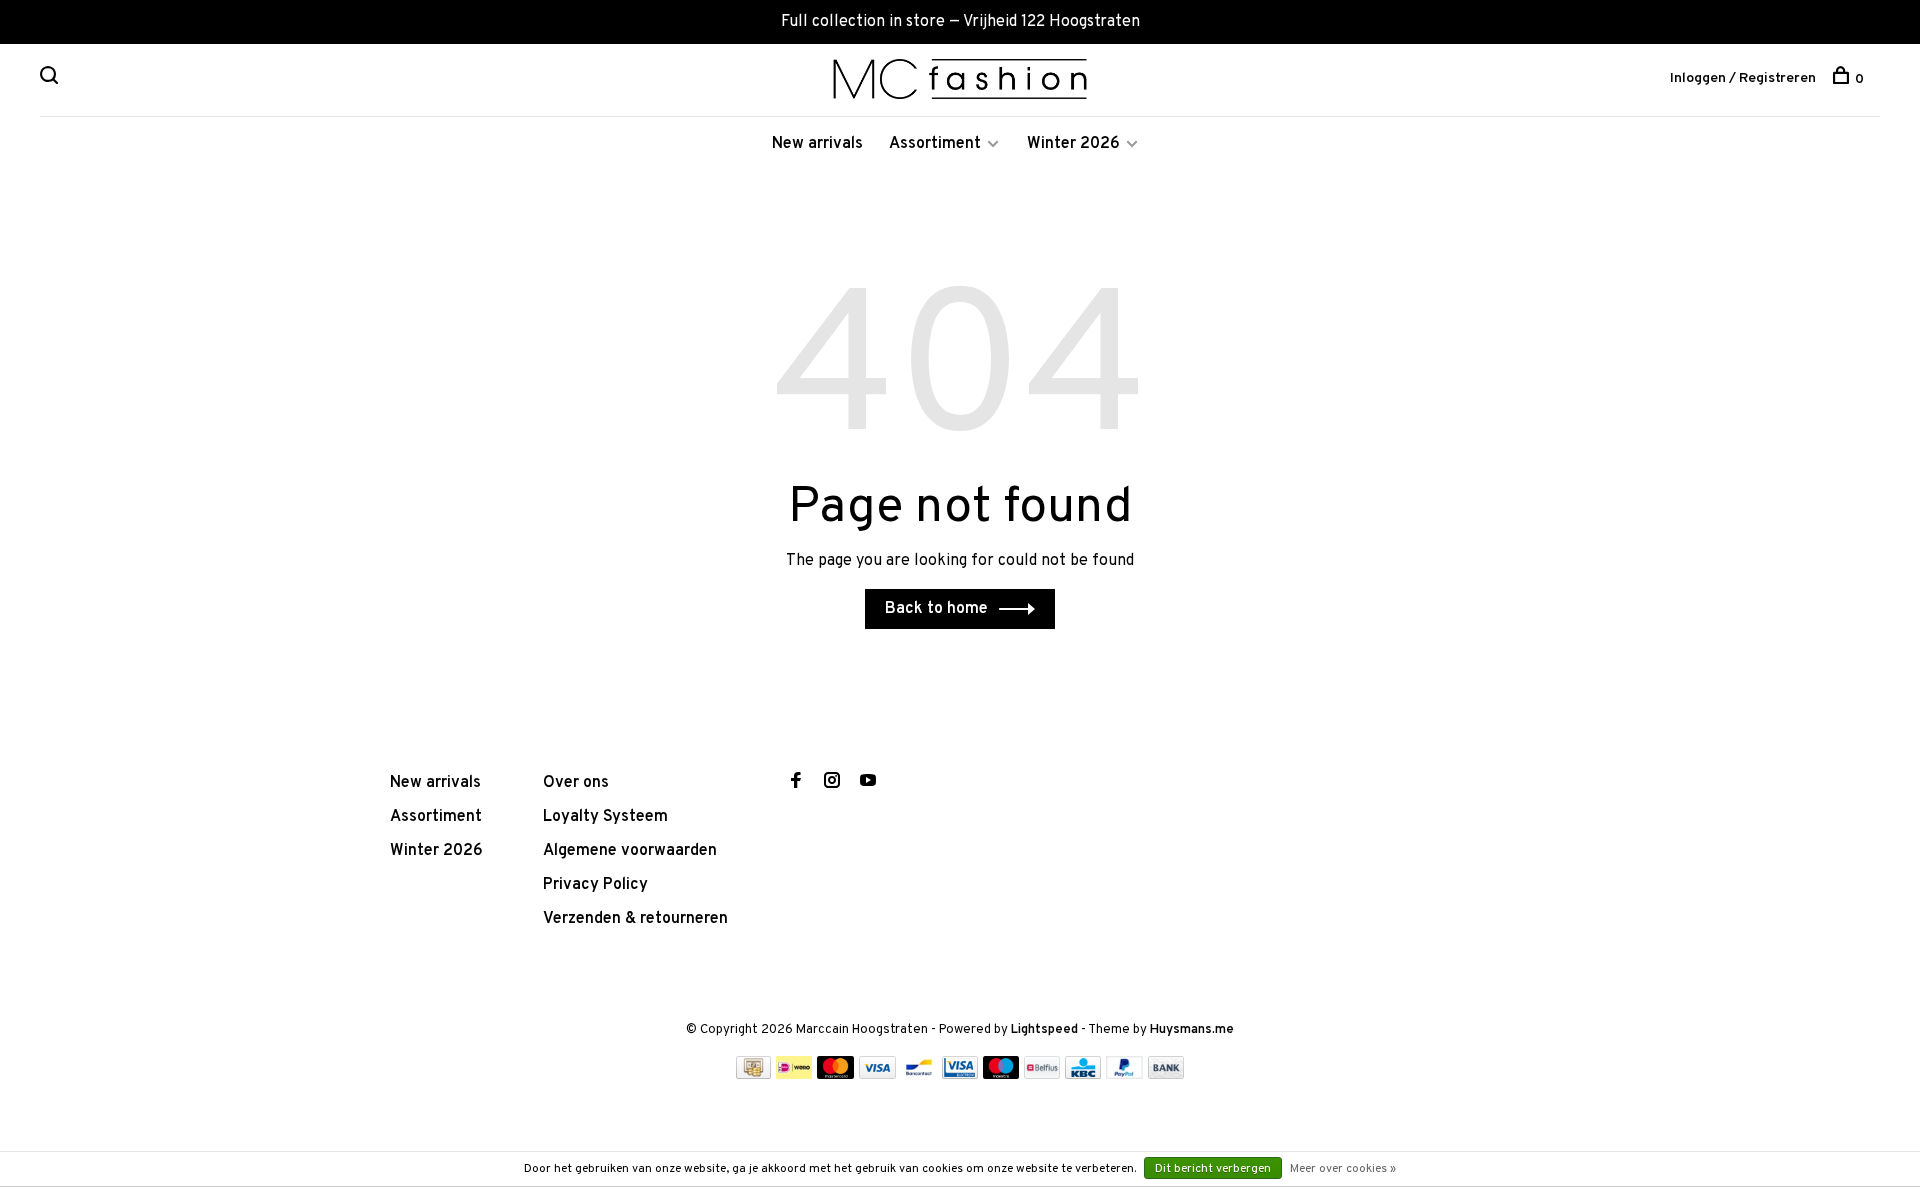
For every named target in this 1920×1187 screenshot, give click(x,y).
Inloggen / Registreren (1743, 78)
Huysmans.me (1192, 1030)
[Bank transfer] (1166, 1075)
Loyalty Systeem (605, 817)
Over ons (576, 783)
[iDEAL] (794, 1075)
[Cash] (754, 1075)
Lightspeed (1044, 1030)
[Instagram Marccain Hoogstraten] (832, 783)
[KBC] (1083, 1075)
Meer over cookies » (1343, 1169)
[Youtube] (868, 783)
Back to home (936, 609)
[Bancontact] (919, 1075)
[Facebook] (796, 783)
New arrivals (817, 144)
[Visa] (877, 1075)
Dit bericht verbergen (1213, 1169)
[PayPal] (1124, 1075)
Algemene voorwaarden (630, 851)
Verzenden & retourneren (635, 919)
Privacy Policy (595, 885)
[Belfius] (1042, 1075)
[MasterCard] (835, 1075)
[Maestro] (1001, 1075)
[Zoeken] (51, 79)
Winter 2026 (1073, 144)
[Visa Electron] (960, 1075)
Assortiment (935, 144)
